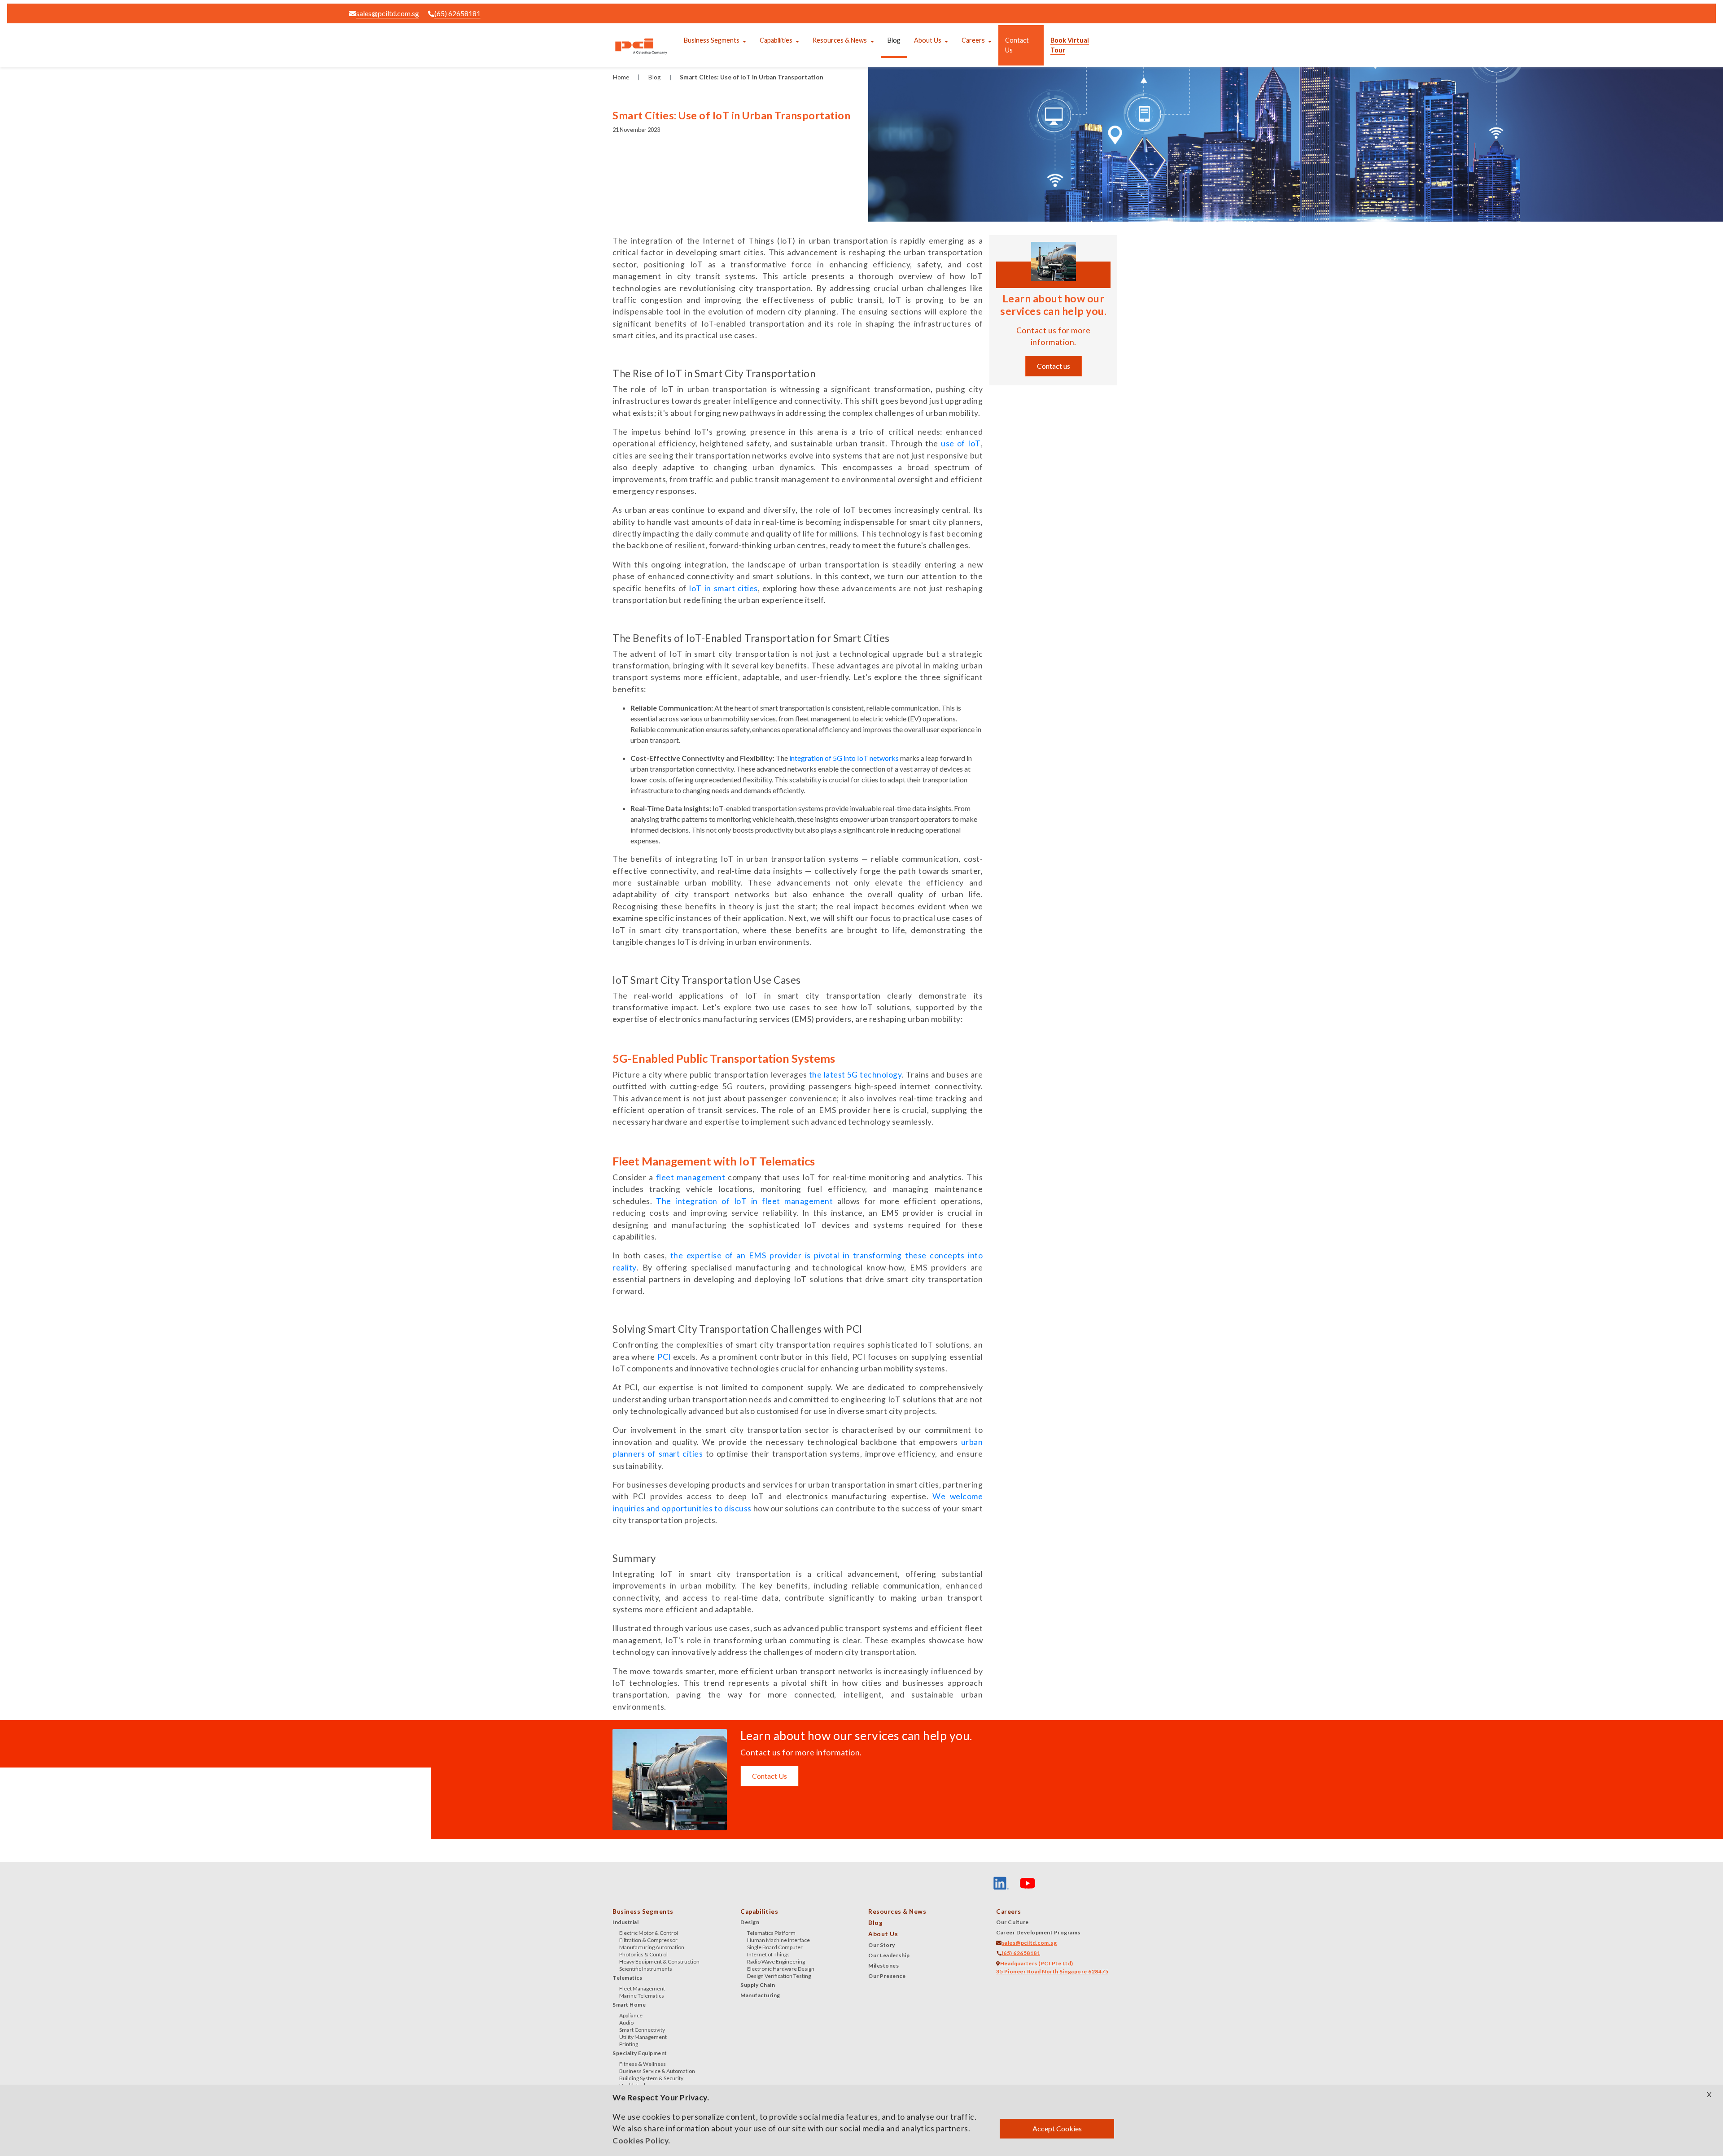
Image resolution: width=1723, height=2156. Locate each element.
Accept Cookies (1057, 2128)
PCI (664, 1357)
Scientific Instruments (646, 1969)
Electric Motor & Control (649, 1933)
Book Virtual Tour (1070, 45)
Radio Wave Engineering (776, 1962)
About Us (928, 40)
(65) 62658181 (457, 13)
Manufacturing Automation (652, 1947)
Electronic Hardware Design (781, 1969)
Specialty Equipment (640, 2053)
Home (621, 77)
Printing (629, 2044)
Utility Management (643, 2037)
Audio (626, 2023)
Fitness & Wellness (643, 2064)
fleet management (691, 1177)
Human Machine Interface (778, 1940)
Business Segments (712, 40)
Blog (894, 40)
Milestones (883, 1966)
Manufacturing (760, 1995)
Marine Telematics (642, 1996)
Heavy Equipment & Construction (659, 1962)
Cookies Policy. (641, 2141)
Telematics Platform (771, 1933)
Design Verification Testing (779, 1976)
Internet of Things (768, 1954)
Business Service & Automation (657, 2071)
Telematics (627, 1978)
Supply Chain (758, 1985)
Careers (973, 40)
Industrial (625, 1922)
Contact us (1054, 366)
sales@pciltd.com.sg (388, 13)
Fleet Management (642, 1988)
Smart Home (629, 2005)
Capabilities (776, 40)
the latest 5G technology (855, 1075)
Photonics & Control (643, 1954)
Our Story (882, 1945)
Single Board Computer (775, 1947)
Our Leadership (889, 1955)
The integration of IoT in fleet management (744, 1201)
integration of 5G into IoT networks (844, 758)
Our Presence (887, 1976)
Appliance (631, 2015)
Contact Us (1017, 45)
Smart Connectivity (642, 2030)
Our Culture (1012, 1922)
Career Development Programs (1038, 1932)
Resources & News (840, 40)
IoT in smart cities (723, 588)
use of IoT (961, 443)
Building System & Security (651, 2078)
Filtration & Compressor (648, 1940)
